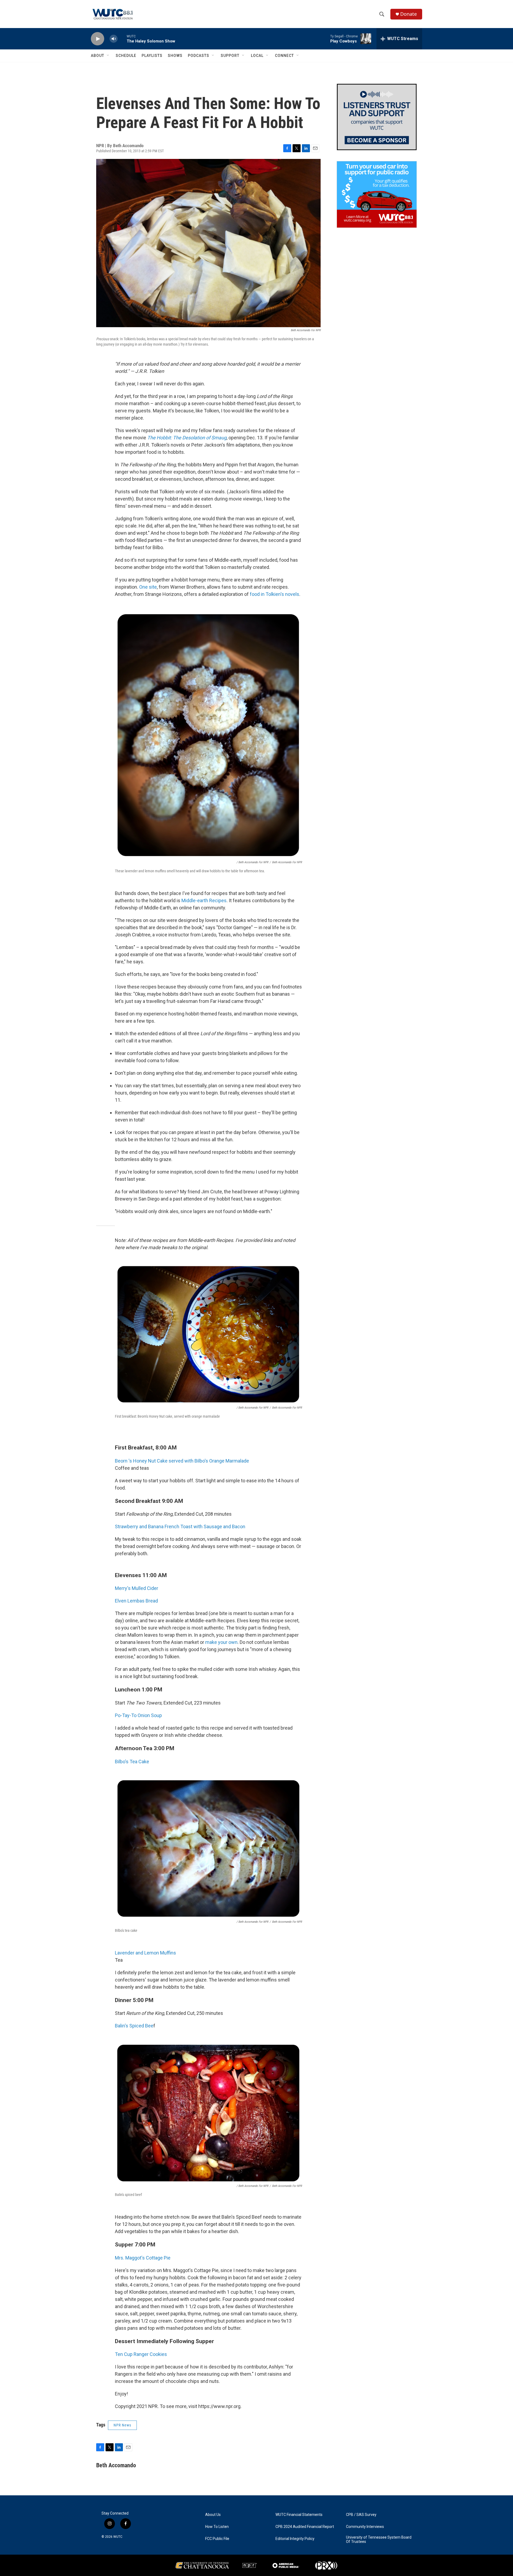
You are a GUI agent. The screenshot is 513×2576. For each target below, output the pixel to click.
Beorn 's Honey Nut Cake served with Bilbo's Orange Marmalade (182, 1461)
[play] (98, 39)
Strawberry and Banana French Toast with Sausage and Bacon (180, 1527)
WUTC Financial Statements (299, 2515)
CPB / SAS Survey (361, 2515)
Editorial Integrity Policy (295, 2539)
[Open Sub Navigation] (108, 56)
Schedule (126, 56)
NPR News (122, 2425)
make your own (221, 1642)
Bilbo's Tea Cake (132, 1762)
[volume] (114, 39)
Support (230, 56)
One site (148, 587)
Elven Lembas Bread (136, 1601)
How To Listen (217, 2527)
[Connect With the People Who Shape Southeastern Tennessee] (377, 117)
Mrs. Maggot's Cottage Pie (143, 2258)
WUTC (118, 2537)
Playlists (152, 56)
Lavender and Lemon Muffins (145, 1953)
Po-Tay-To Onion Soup (138, 1715)
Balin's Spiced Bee (134, 2026)
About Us (213, 2515)
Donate (409, 14)
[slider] (122, 39)
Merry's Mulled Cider (137, 1588)
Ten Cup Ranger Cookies (141, 2354)
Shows (175, 56)
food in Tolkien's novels (275, 594)
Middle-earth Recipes (204, 900)
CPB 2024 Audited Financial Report (305, 2527)
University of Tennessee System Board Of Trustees (379, 2540)
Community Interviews (365, 2527)
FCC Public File (217, 2539)
